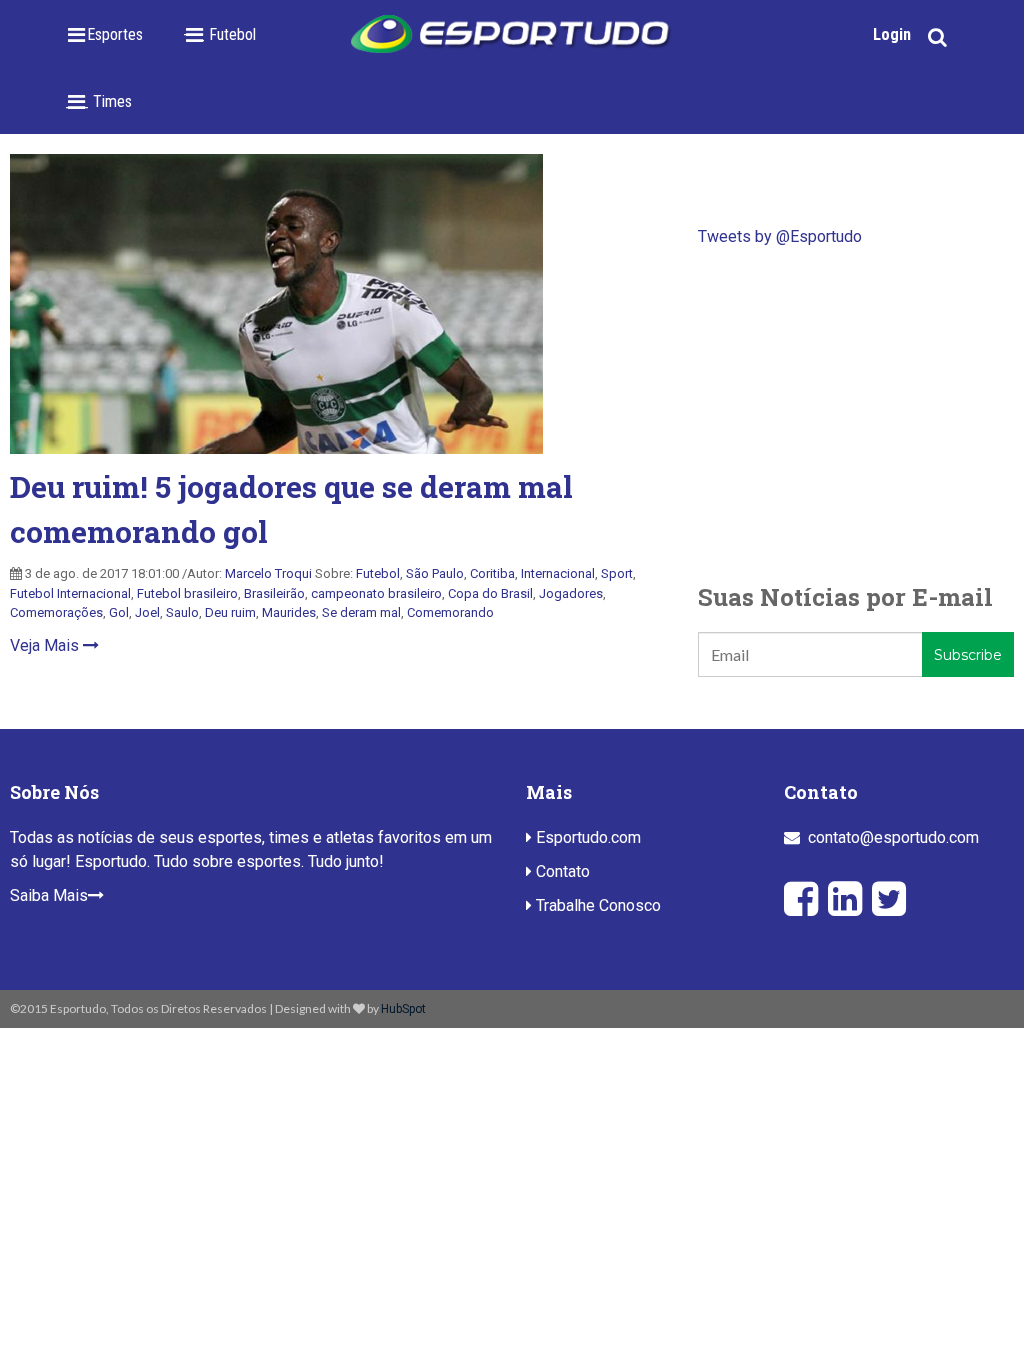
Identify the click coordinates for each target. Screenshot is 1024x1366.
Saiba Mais (49, 895)
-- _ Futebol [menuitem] (219, 34)
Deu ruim (230, 612)
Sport (617, 573)
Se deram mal (361, 612)
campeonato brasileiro (376, 593)
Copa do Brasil (490, 593)
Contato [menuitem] (561, 871)
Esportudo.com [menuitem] (586, 837)
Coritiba (492, 573)
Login (892, 34)
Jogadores (571, 593)
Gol (119, 612)
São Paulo (435, 573)
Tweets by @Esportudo (780, 236)
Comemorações (56, 612)
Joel (147, 612)
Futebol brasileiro (187, 593)
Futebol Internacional (70, 593)
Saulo (182, 612)
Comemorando (450, 612)
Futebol (378, 573)
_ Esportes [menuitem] (109, 34)
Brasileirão (274, 593)
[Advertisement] (856, 414)
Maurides (289, 612)
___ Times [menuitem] (98, 101)
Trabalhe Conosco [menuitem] (596, 905)
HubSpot (403, 1009)
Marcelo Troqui (268, 573)
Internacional (558, 573)
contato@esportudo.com (893, 837)
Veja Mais (46, 645)
